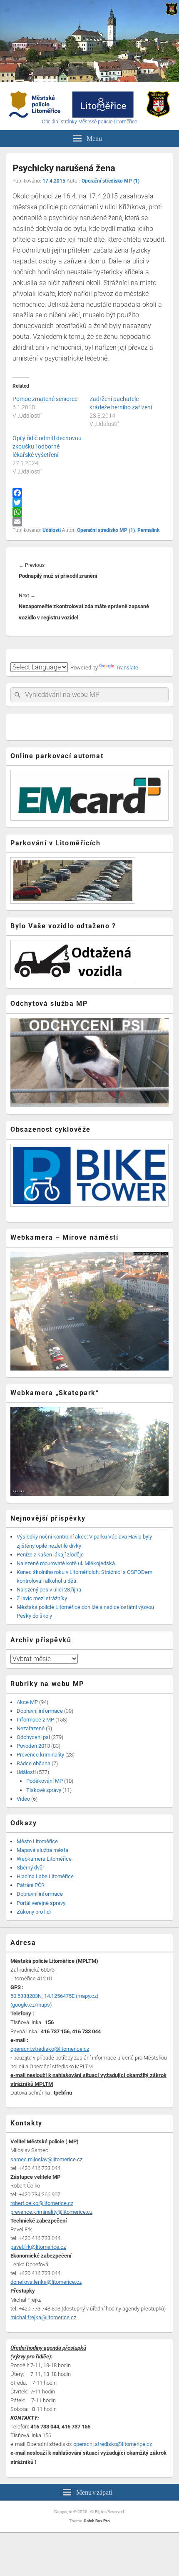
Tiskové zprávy (44, 1790)
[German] (35, 657)
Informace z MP (35, 1720)
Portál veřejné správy (41, 1903)
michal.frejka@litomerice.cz (43, 2317)
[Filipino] (55, 657)
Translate (127, 668)
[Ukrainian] (65, 657)
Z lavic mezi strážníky (42, 1598)
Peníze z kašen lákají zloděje (50, 1555)
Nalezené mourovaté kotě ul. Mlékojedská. (66, 1563)
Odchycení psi (33, 1737)
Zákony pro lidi (34, 1912)
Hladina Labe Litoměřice (45, 1876)
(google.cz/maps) (31, 2005)
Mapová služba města (42, 1850)
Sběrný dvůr (30, 1868)
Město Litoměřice (37, 1841)
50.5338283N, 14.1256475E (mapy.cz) (55, 1996)
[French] (45, 657)
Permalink (148, 530)
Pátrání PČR (31, 1885)
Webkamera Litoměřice (44, 1859)
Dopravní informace (40, 1711)
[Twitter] (89, 502)
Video (23, 1799)
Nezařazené (31, 1728)
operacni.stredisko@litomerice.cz (113, 2444)
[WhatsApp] (89, 512)
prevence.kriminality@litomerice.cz (51, 2212)
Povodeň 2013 (33, 1746)
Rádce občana (34, 1763)
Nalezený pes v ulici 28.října (49, 1590)
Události (52, 530)
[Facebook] (89, 493)
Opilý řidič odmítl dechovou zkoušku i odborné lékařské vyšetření (47, 446)
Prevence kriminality (40, 1755)
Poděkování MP (45, 1781)
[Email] (89, 522)
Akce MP (27, 1702)
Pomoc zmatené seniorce (45, 399)
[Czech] (15, 657)
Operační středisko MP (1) (111, 181)
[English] (25, 657)
